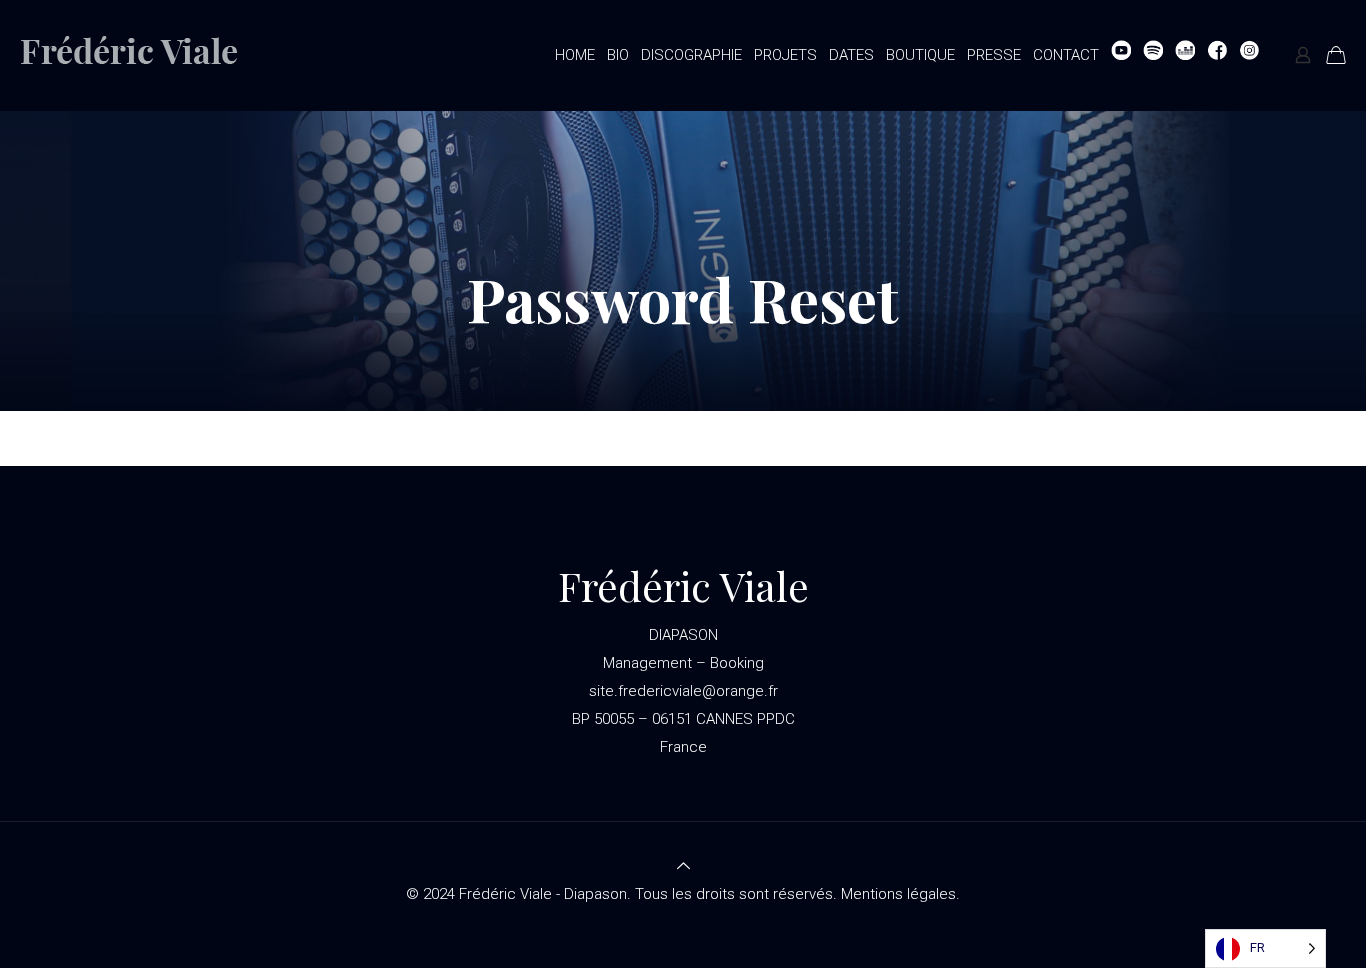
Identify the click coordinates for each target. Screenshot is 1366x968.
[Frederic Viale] (146, 55)
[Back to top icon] (683, 866)
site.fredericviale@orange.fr (683, 691)
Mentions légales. (900, 894)
